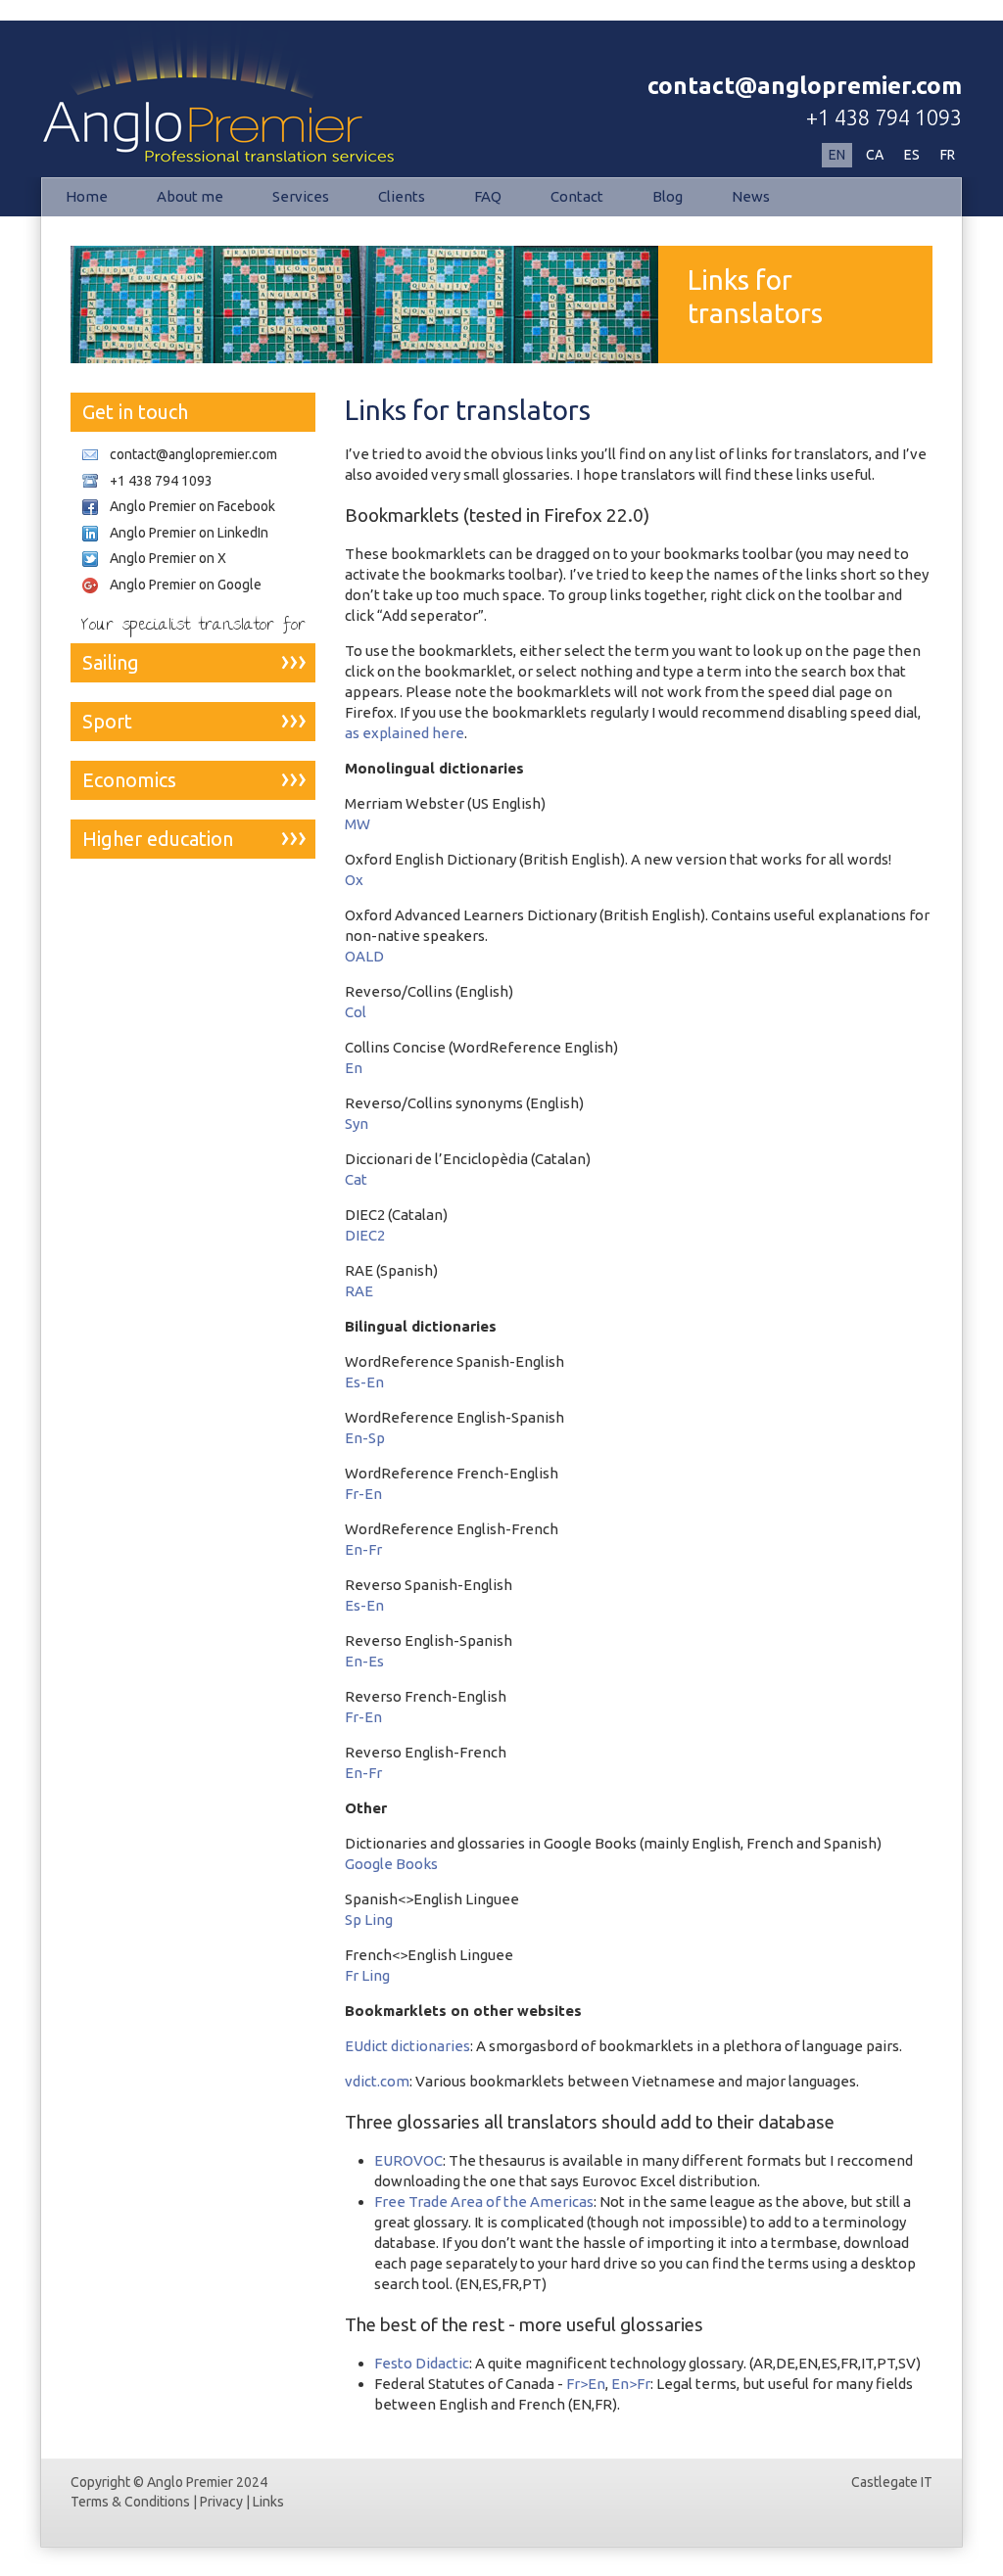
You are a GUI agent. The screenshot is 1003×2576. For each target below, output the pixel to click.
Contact (577, 196)
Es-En (364, 1382)
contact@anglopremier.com (805, 86)
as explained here (405, 733)
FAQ (488, 196)
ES (912, 155)
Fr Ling (367, 1975)
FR (948, 155)
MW (358, 824)
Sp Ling (369, 1920)
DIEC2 (365, 1235)
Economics (129, 780)
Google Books (391, 1864)
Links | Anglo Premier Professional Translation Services (201, 82)
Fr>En (586, 2384)
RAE (359, 1291)
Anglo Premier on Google (186, 585)
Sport (107, 721)
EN (837, 155)
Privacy (221, 2502)
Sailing (111, 662)
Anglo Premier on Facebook (192, 506)
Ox (354, 880)
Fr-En (363, 1494)
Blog (668, 196)
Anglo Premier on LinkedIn (189, 533)
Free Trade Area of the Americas (484, 2201)
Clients (402, 196)
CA (875, 155)
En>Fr (631, 2384)
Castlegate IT (892, 2482)
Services (301, 196)
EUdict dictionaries (407, 2046)
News (751, 196)
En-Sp (365, 1438)
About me (190, 196)
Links (268, 2502)
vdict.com (377, 2081)
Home (87, 196)
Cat (356, 1179)
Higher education (158, 839)
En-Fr (363, 1549)
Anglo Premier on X (168, 558)
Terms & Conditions (130, 2502)
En (354, 1068)
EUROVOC (408, 2160)
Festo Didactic (422, 2363)
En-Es (364, 1661)
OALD (364, 956)
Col (356, 1012)
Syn (357, 1124)
